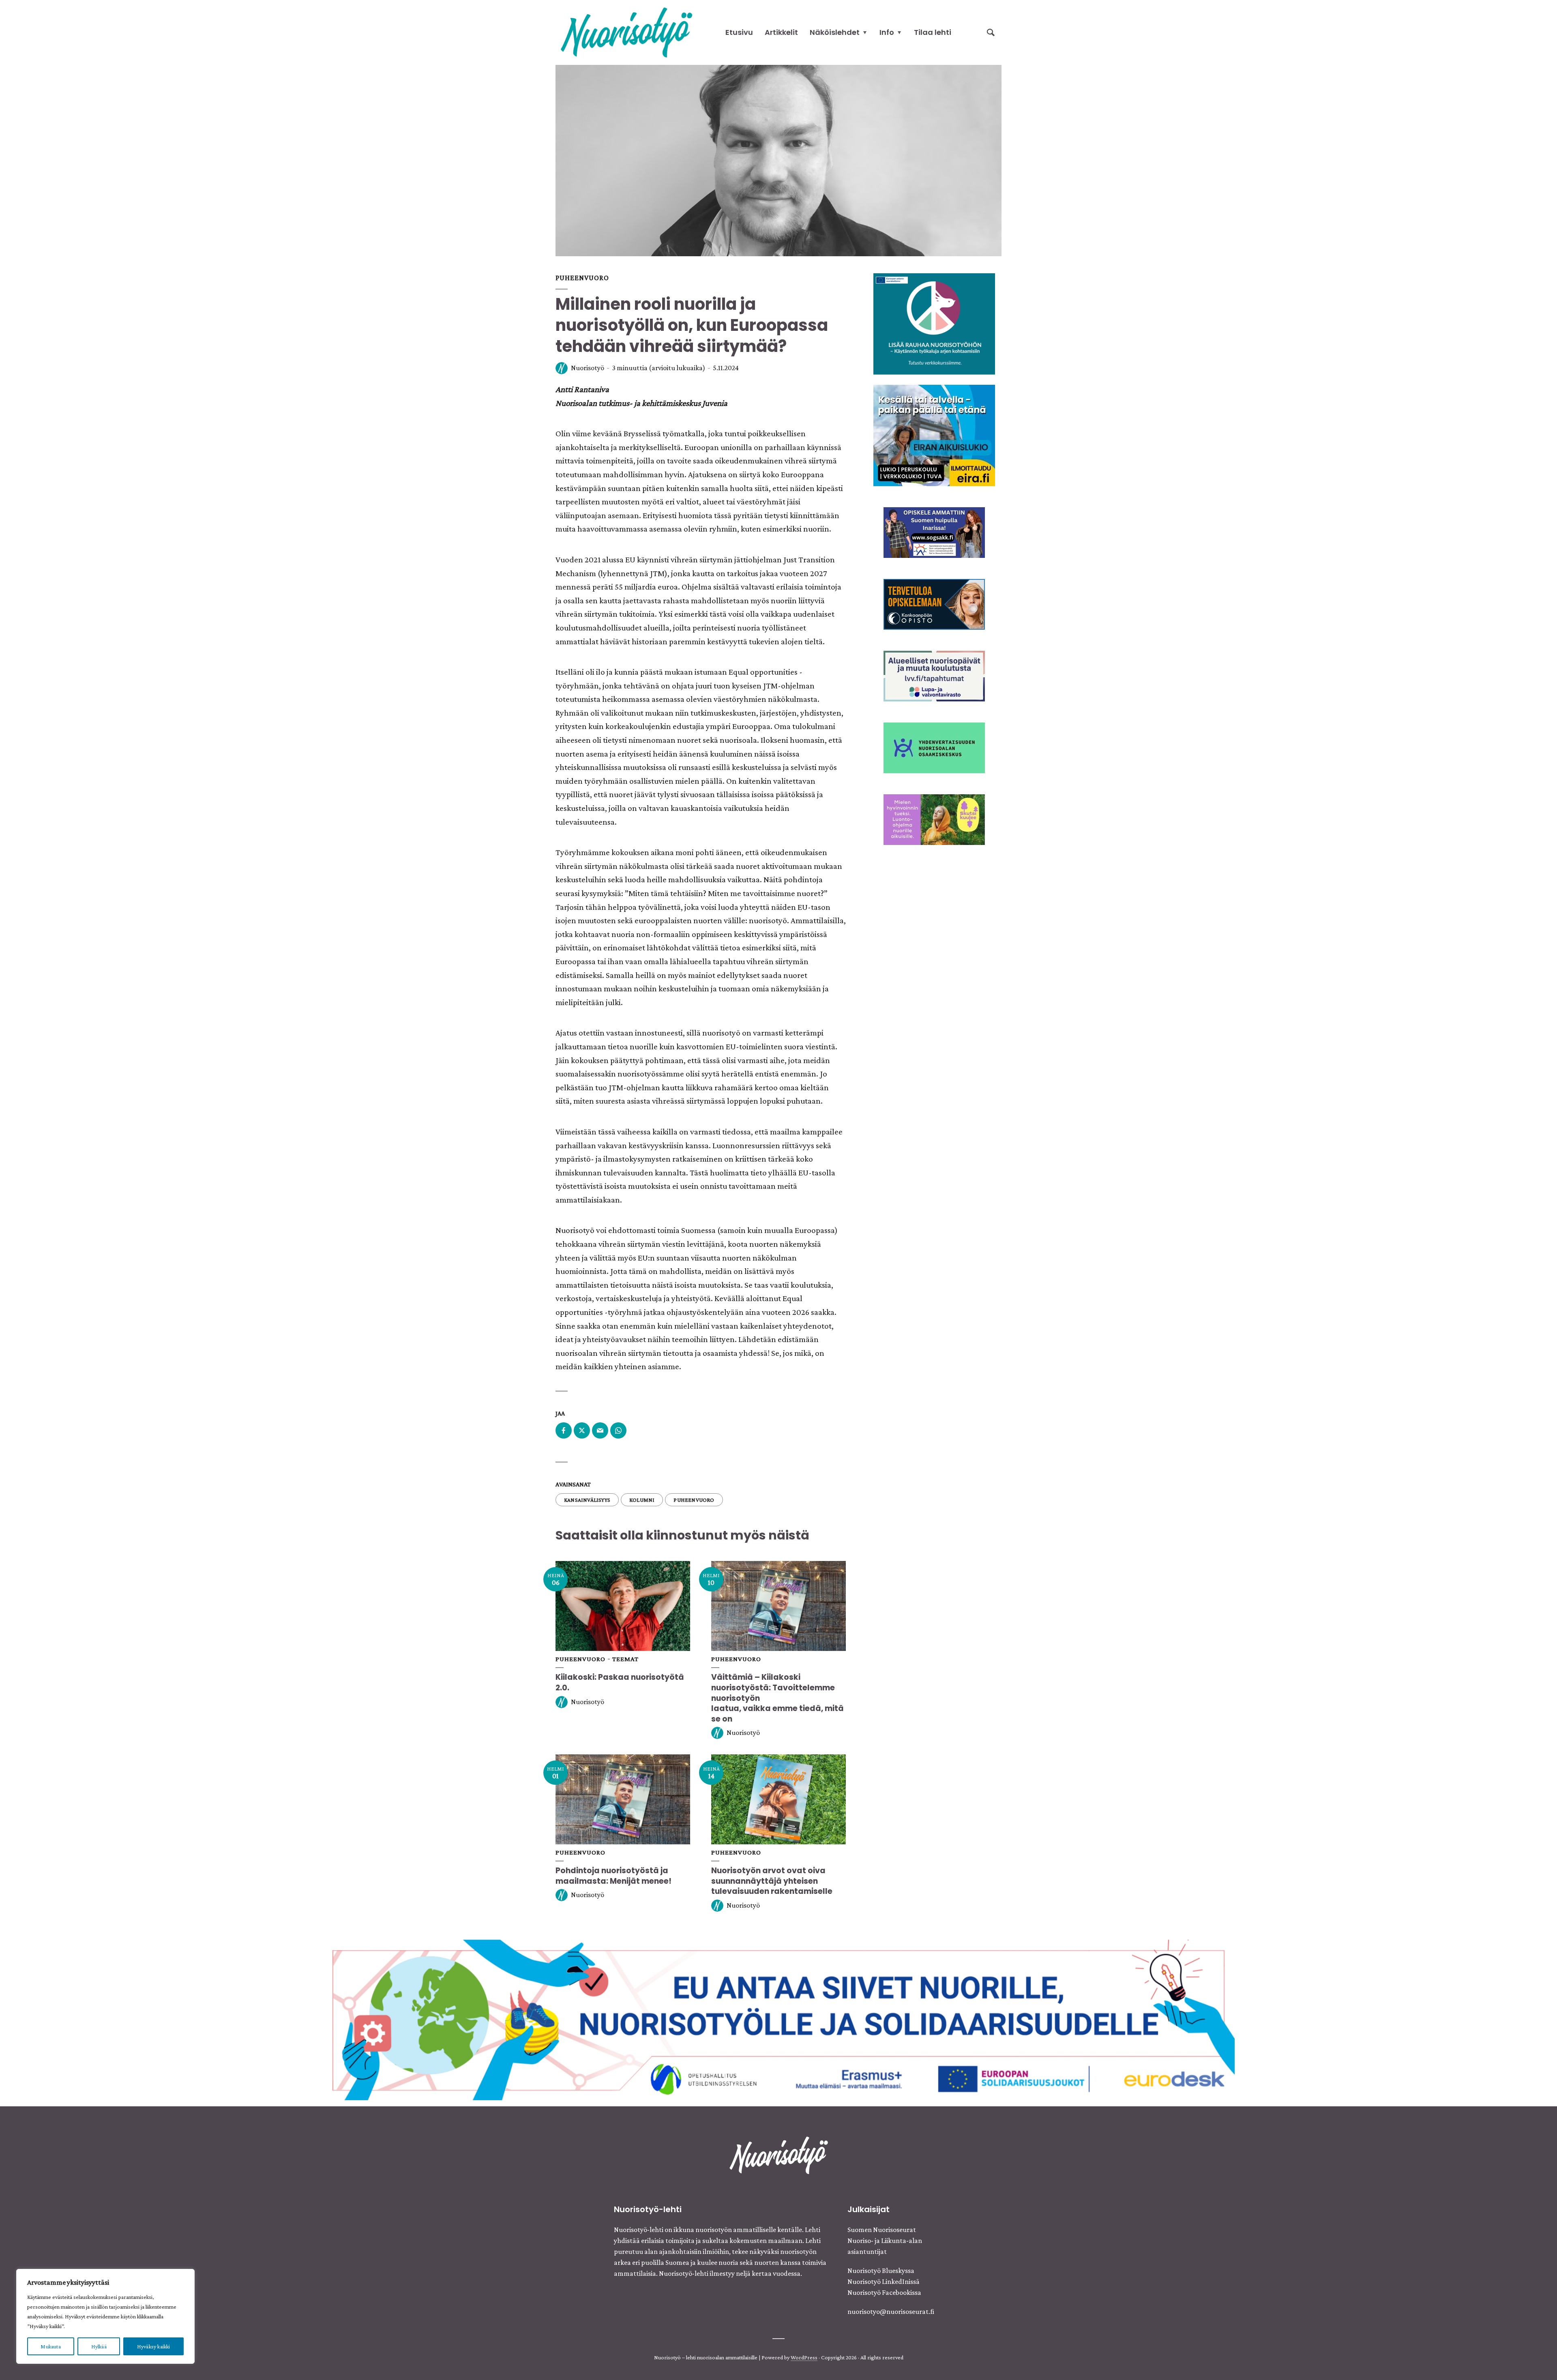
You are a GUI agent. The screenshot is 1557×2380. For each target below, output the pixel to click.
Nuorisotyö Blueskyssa (881, 2271)
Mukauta (50, 2346)
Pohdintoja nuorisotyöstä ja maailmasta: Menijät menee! (614, 1876)
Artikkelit (781, 32)
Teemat (625, 1659)
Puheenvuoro (582, 278)
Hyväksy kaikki (154, 2346)
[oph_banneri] (778, 2019)
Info (887, 32)
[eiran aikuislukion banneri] (934, 435)
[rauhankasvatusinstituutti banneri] (934, 323)
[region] (105, 2316)
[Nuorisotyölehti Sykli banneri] (934, 675)
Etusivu (739, 32)
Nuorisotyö (588, 368)
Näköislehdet (835, 32)
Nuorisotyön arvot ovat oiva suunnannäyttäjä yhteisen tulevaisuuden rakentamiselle (772, 1881)
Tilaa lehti (933, 32)
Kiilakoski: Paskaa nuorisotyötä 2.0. (620, 1682)
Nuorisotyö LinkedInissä (884, 2281)
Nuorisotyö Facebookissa (884, 2292)
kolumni (642, 1500)
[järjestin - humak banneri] (934, 603)
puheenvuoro (694, 1500)
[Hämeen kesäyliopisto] (934, 532)
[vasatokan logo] (934, 819)
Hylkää (99, 2346)
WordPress (804, 2357)
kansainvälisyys (587, 1500)
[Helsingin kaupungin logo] (934, 747)
